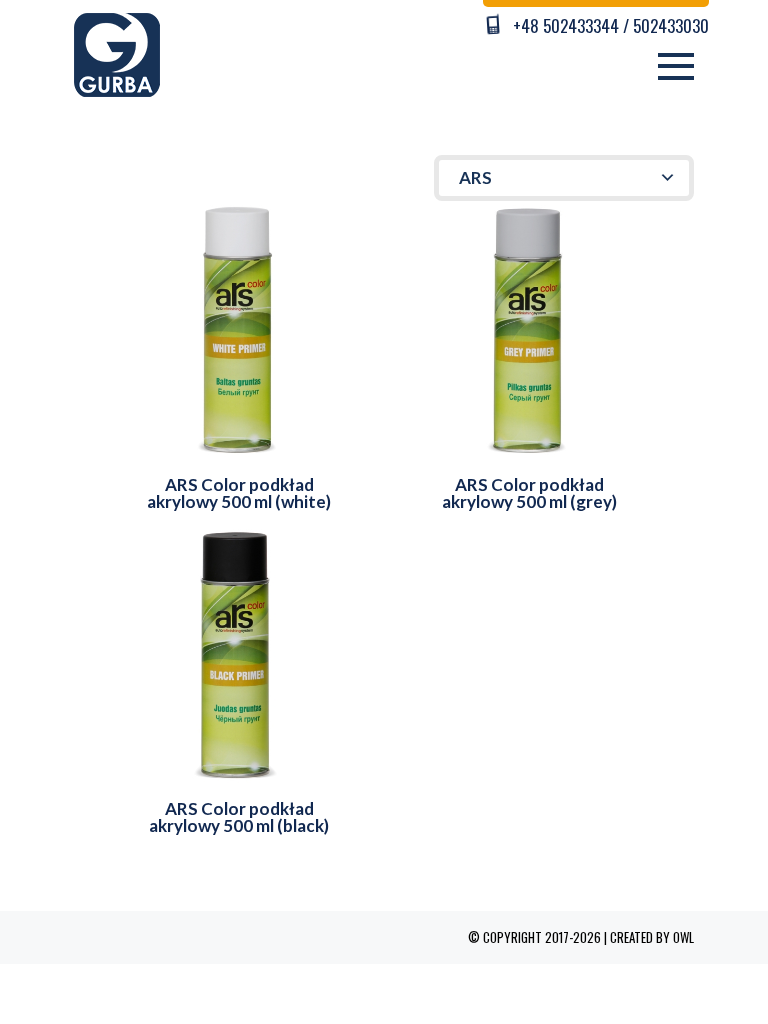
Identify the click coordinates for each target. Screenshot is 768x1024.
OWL (683, 937)
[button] (564, 178)
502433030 (671, 25)
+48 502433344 (566, 25)
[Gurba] (117, 52)
